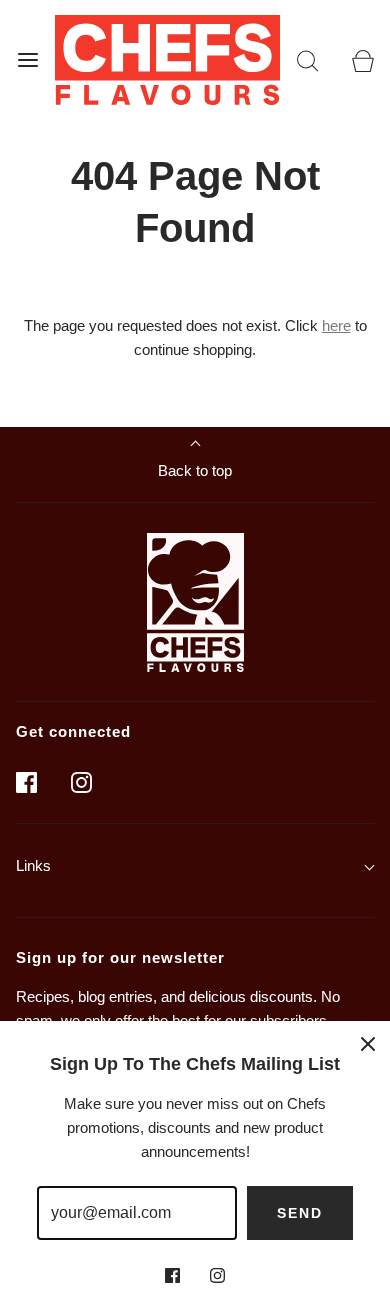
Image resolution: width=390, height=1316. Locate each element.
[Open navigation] (27, 59)
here (336, 325)
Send (300, 1213)
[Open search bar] (307, 59)
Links (33, 865)
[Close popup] (368, 1043)
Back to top (195, 470)
